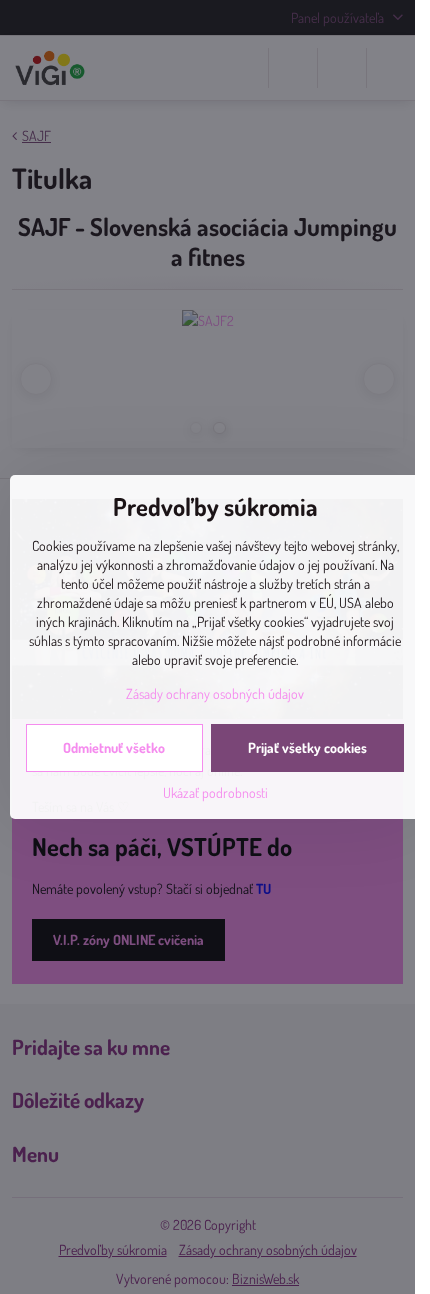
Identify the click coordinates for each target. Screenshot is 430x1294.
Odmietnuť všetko (114, 747)
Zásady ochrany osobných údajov (215, 693)
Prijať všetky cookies (307, 747)
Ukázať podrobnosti (215, 792)
